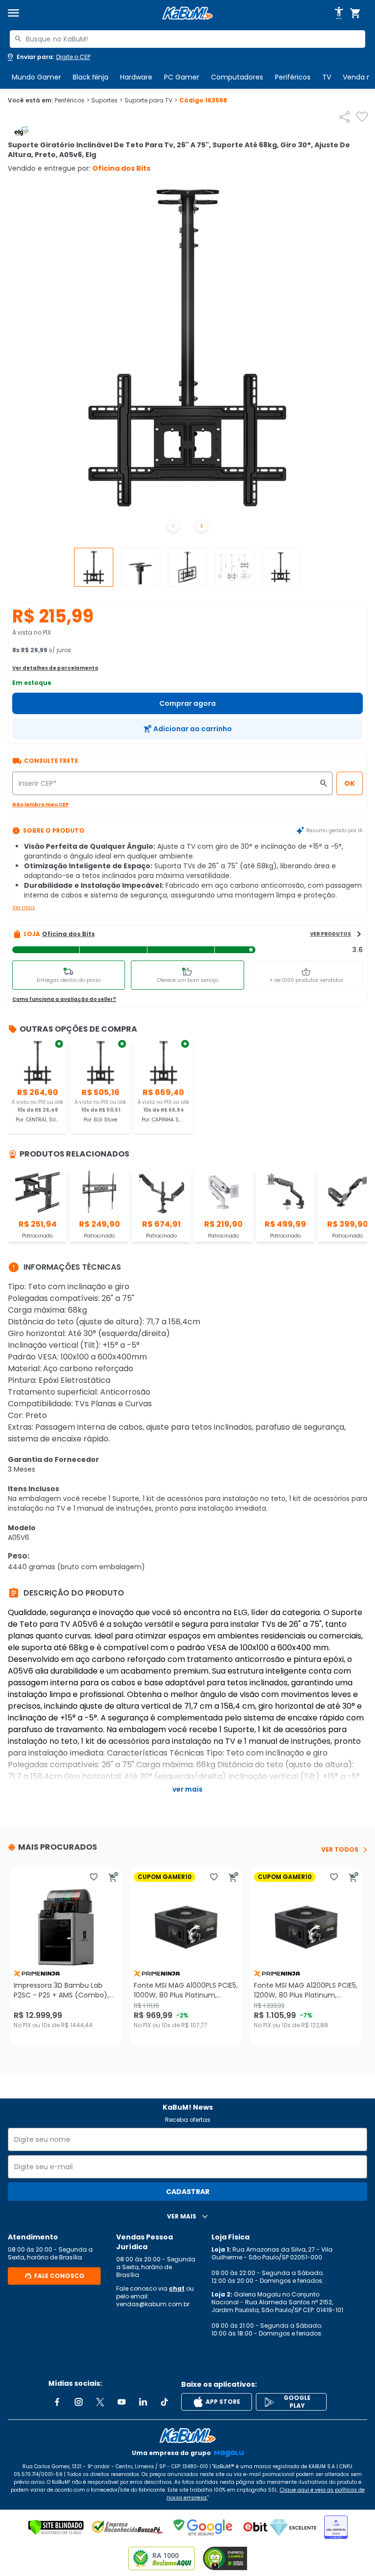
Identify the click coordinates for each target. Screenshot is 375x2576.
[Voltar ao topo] (187, 2436)
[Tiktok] (165, 2402)
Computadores (237, 77)
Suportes (107, 100)
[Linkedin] (143, 2402)
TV (327, 77)
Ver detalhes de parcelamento (55, 668)
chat (177, 2288)
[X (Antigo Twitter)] (100, 2402)
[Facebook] (57, 2402)
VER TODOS (340, 1850)
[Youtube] (122, 2402)
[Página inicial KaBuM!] (187, 13)
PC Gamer (182, 77)
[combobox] (187, 39)
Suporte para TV (151, 100)
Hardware (136, 77)
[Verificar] (56, 2527)
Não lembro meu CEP (41, 805)
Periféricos (293, 77)
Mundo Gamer (36, 77)
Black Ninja (91, 77)
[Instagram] (79, 2402)
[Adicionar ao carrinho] (113, 1877)
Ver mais (24, 908)
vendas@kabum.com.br (153, 2304)
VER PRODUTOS (331, 934)
